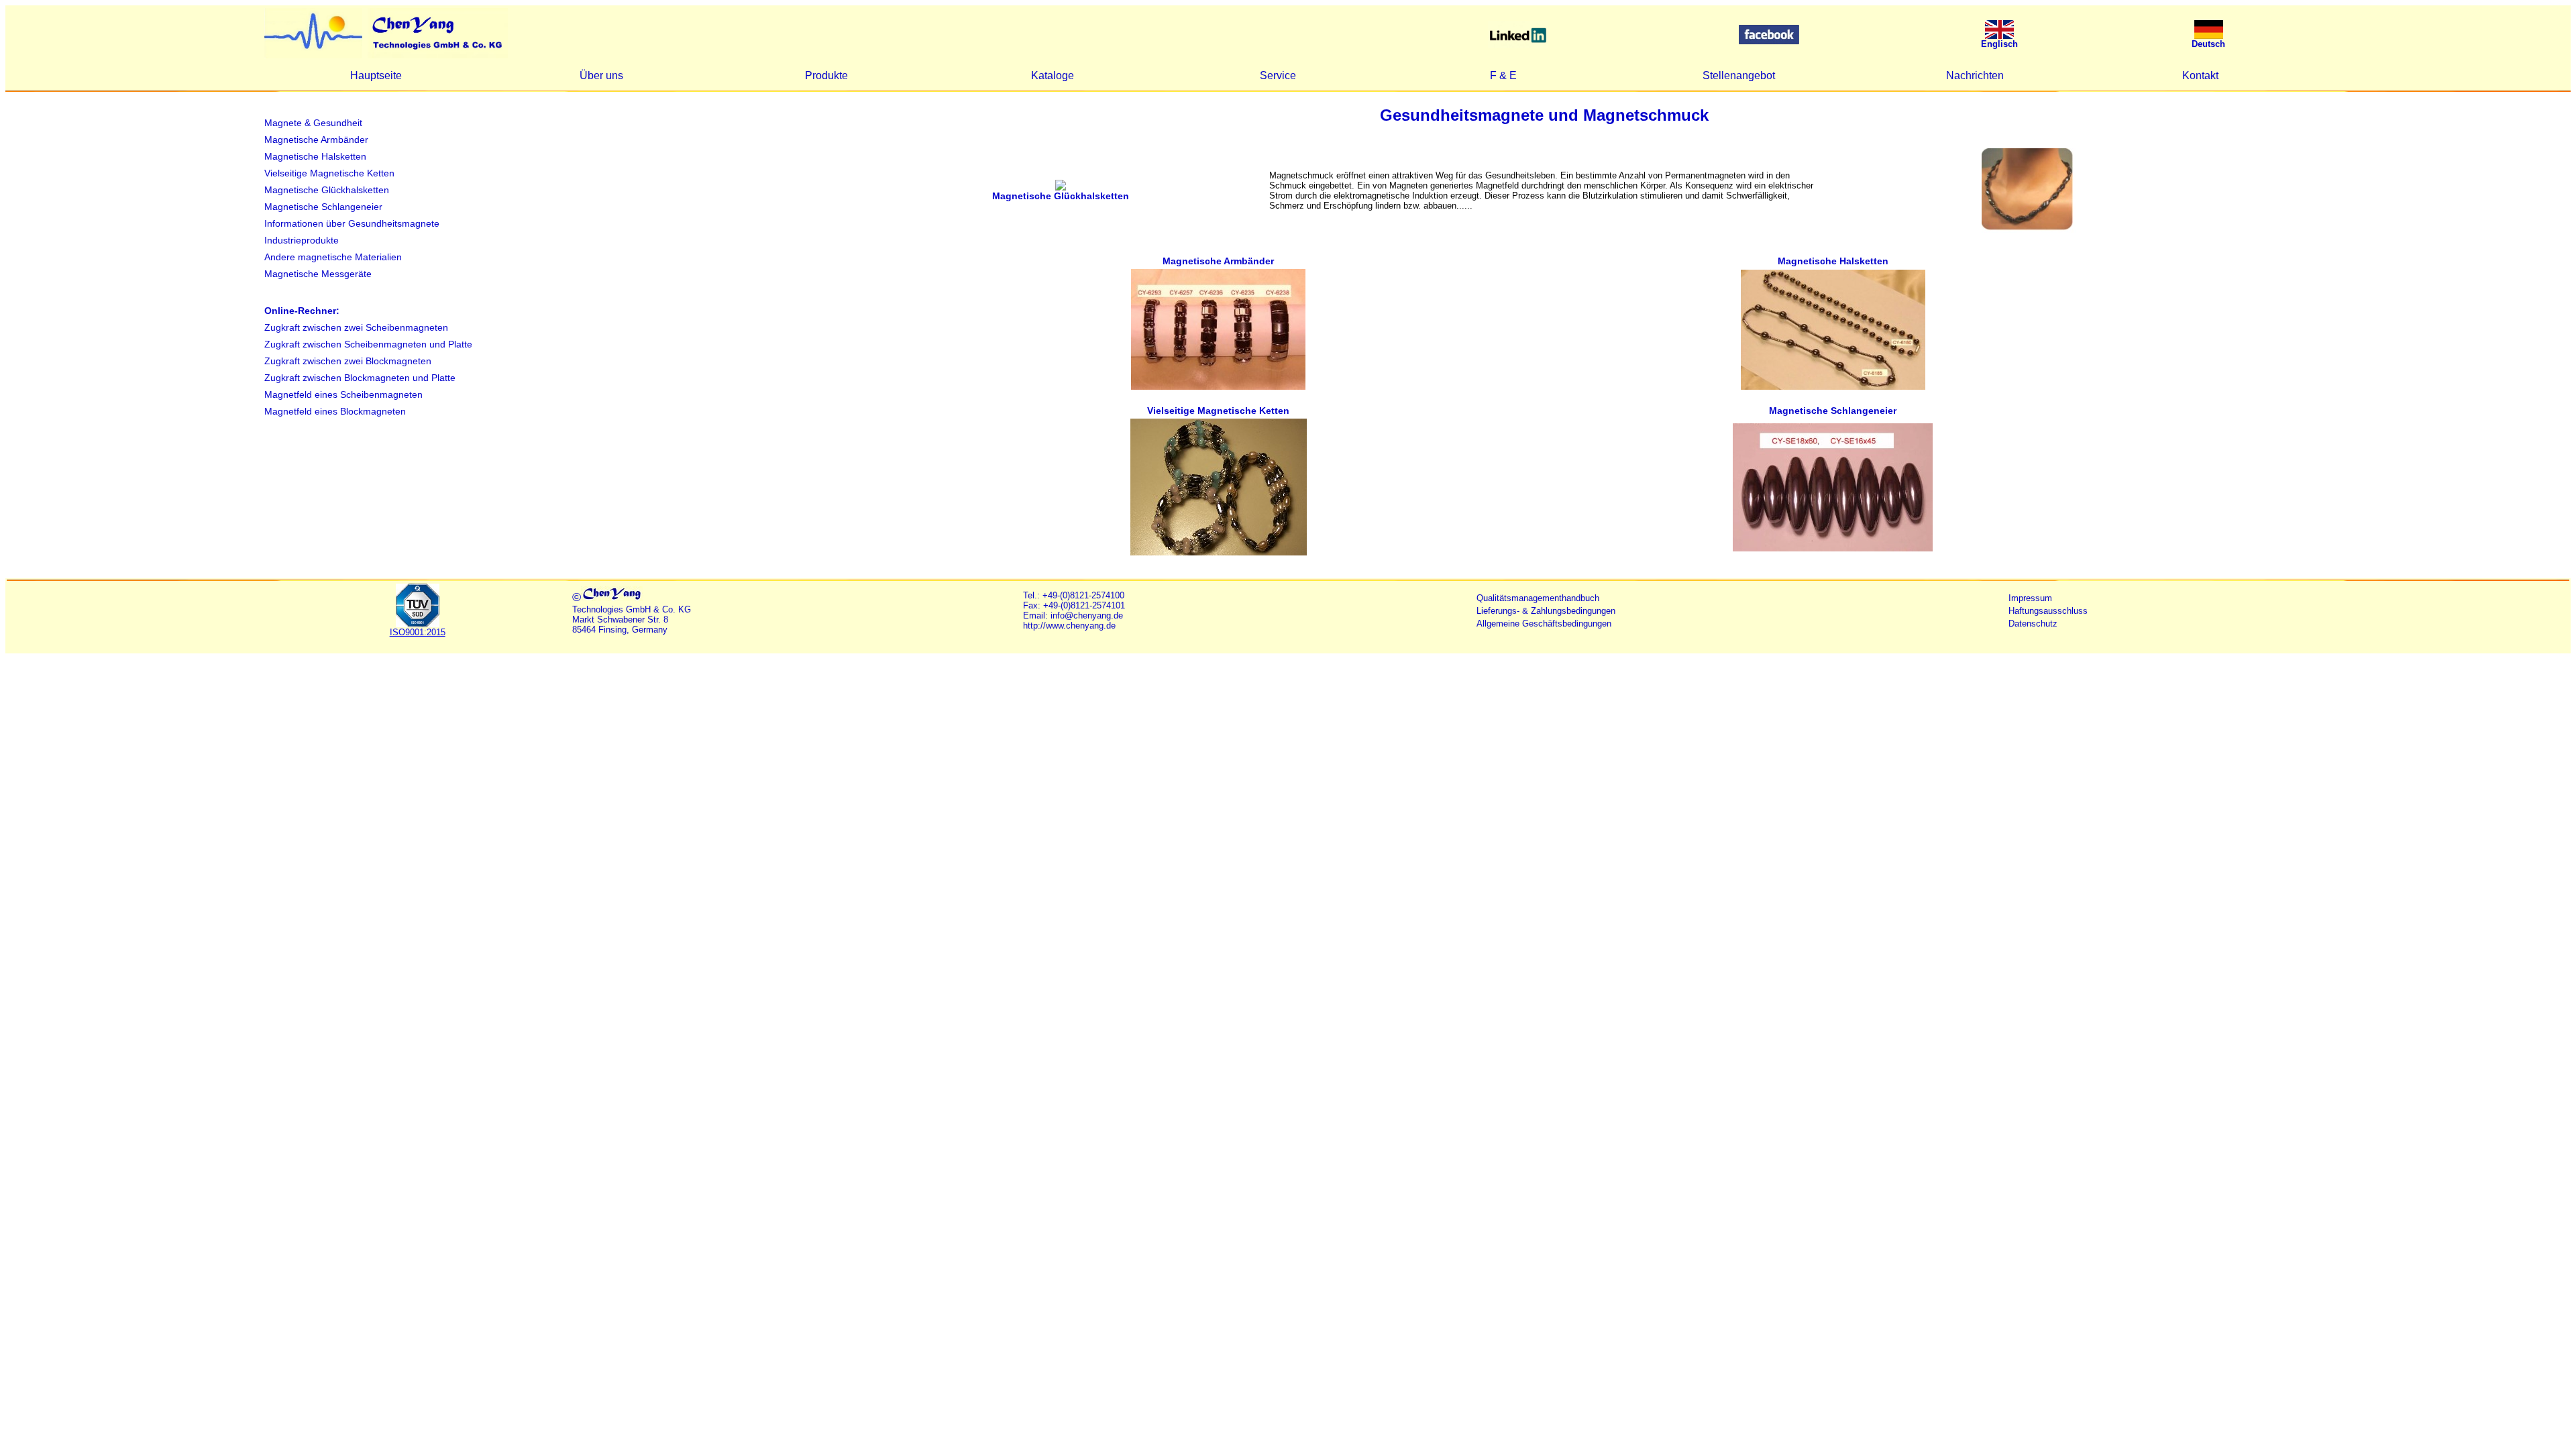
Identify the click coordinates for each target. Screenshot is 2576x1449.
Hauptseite (376, 75)
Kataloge (1053, 75)
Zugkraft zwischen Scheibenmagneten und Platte (368, 344)
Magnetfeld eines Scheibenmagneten (343, 394)
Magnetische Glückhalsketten (327, 190)
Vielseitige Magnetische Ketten (329, 173)
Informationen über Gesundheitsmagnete (352, 223)
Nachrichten (1975, 75)
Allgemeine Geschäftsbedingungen (1544, 624)
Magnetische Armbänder (316, 140)
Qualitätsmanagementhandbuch (1538, 598)
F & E (1503, 75)
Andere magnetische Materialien (333, 257)
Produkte (826, 75)
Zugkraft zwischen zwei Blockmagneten (348, 361)
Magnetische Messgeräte (318, 274)
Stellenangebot (1739, 75)
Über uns (601, 75)
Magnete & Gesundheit (313, 123)
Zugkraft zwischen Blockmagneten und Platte (360, 378)
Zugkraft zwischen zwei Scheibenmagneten (356, 327)
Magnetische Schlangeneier (323, 207)
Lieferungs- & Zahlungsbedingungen (1546, 611)
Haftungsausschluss (2048, 611)
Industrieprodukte (302, 240)
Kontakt (2200, 75)
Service (1278, 75)
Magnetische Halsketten (315, 156)
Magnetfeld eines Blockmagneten (335, 411)
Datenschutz (2033, 624)
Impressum (2030, 598)
